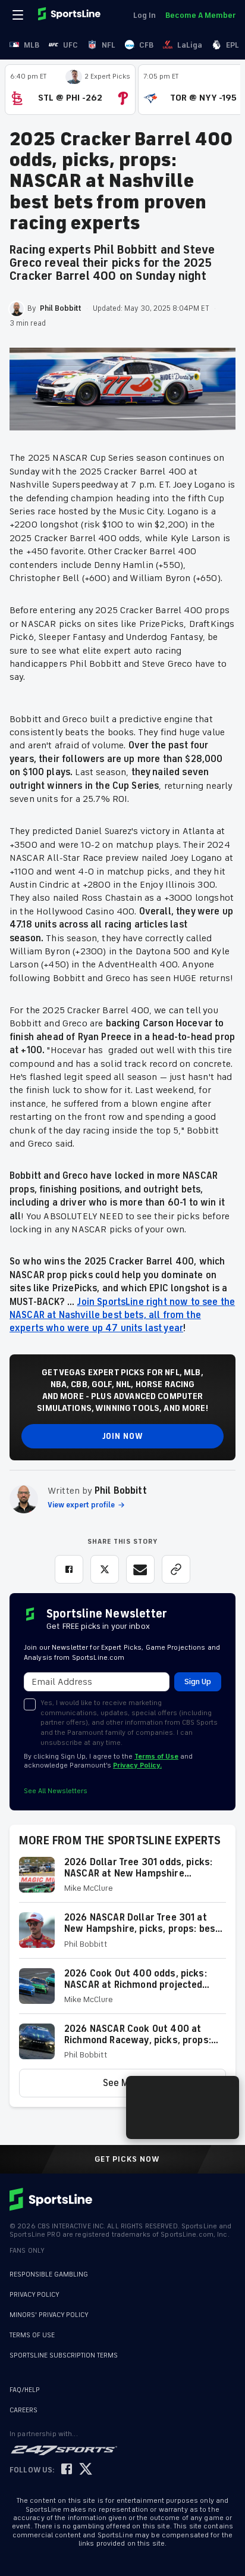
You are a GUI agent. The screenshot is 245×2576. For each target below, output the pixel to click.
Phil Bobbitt (121, 1491)
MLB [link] (32, 45)
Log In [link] (145, 15)
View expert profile (81, 1505)
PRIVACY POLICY (34, 2295)
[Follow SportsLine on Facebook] (67, 2470)
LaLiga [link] (190, 45)
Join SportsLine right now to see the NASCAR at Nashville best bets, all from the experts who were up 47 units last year (122, 1315)
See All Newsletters (56, 1791)
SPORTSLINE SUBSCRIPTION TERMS (64, 2355)
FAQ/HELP (25, 2390)
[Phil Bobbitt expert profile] (24, 1499)
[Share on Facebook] (69, 1569)
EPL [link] (233, 45)
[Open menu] (19, 15)
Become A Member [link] (200, 15)
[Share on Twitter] (105, 1569)
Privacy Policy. (137, 1765)
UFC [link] (70, 45)
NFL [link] (109, 45)
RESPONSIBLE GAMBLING (49, 2274)
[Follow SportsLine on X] (86, 2470)
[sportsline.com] (70, 15)
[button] (122, 1880)
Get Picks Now (127, 2159)
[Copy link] (176, 1569)
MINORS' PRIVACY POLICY (49, 2315)
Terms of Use (156, 1757)
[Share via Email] (140, 1569)
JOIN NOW (123, 1436)
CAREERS (23, 2410)
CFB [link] (146, 45)
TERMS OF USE (32, 2335)
